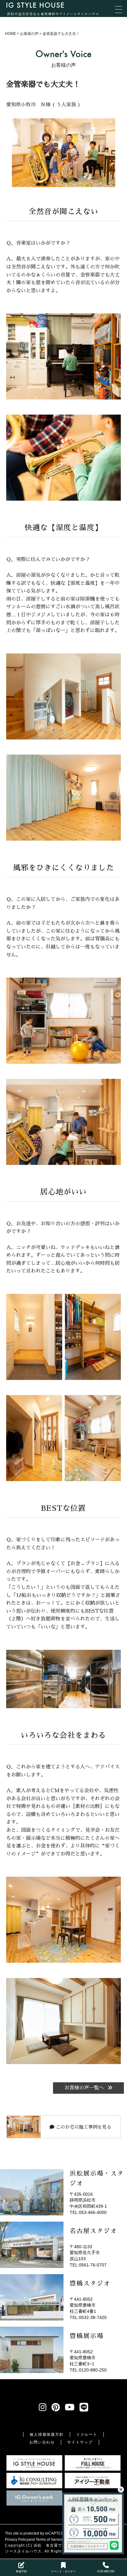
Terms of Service (50, 2540)
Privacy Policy (17, 2540)
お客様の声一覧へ (85, 2088)
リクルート (87, 2435)
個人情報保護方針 (47, 2435)
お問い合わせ (42, 2442)
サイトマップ (80, 2442)
